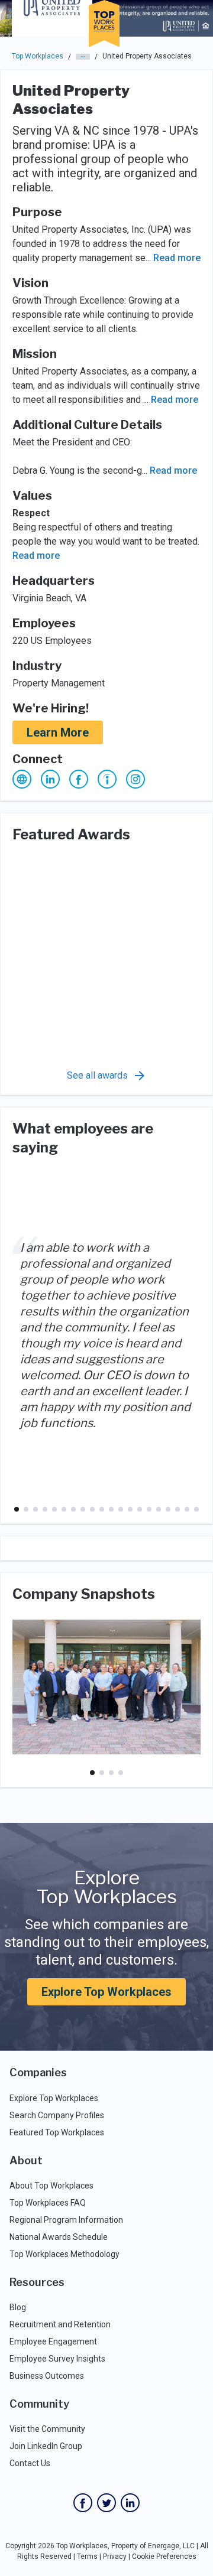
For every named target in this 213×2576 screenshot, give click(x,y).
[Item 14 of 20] (140, 1509)
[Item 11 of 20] (111, 1509)
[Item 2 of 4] (102, 1773)
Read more (177, 258)
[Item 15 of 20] (149, 1509)
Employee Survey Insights (57, 2359)
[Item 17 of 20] (168, 1509)
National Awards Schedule (59, 2237)
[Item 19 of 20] (187, 1509)
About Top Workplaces (51, 2186)
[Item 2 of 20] (26, 1509)
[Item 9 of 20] (92, 1509)
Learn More (58, 732)
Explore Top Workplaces (106, 1992)
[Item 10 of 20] (102, 1509)
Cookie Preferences (164, 2557)
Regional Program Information (66, 2220)
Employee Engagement (53, 2341)
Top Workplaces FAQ (48, 2203)
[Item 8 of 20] (83, 1509)
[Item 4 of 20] (45, 1509)
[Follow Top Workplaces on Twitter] (106, 2503)
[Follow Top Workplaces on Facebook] (83, 2503)
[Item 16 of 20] (159, 1509)
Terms (87, 2557)
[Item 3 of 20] (35, 1509)
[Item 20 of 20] (196, 1509)
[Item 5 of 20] (54, 1509)
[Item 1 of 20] (17, 1509)
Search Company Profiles (57, 2115)
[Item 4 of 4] (121, 1773)
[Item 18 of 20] (177, 1509)
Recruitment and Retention (60, 2324)
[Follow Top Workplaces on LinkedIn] (130, 2503)
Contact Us (30, 2463)
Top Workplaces (38, 56)
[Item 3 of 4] (111, 1773)
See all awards (97, 1075)
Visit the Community (47, 2429)
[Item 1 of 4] (92, 1773)
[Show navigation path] (83, 57)
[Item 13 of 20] (130, 1509)
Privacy (115, 2557)
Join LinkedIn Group (46, 2446)
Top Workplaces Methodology (64, 2254)
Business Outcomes (47, 2376)
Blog (18, 2307)
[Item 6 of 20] (64, 1509)
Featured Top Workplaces (57, 2132)
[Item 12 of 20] (121, 1509)
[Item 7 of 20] (73, 1509)
